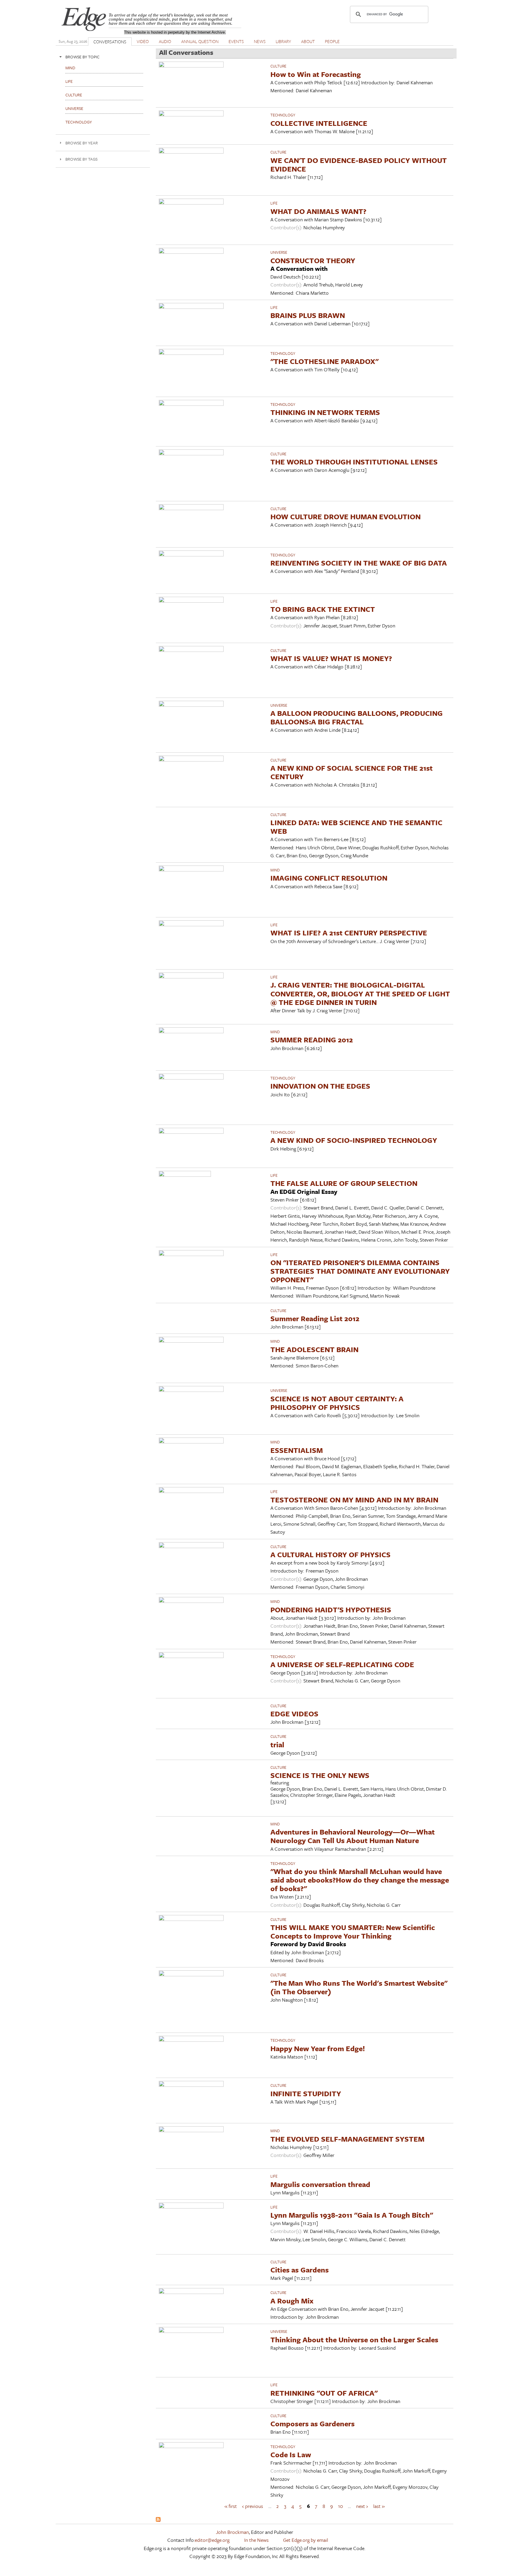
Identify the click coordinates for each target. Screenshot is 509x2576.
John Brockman (232, 2532)
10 (341, 2506)
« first (231, 2506)
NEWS (260, 41)
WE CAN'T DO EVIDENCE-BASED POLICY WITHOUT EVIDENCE (359, 164)
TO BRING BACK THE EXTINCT (323, 609)
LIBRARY (283, 41)
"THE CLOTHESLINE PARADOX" (324, 361)
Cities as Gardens (300, 2270)
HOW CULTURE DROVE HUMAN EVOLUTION (346, 516)
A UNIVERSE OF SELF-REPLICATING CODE (342, 1664)
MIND (275, 870)
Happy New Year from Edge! (318, 2048)
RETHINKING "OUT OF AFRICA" (324, 2393)
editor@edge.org (212, 2540)
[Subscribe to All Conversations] (158, 2520)
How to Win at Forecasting (316, 74)
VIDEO (143, 41)
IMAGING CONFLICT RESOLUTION (329, 878)
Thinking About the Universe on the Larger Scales (354, 2340)
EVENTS (236, 41)
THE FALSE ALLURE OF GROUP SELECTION (344, 1183)
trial (277, 1744)
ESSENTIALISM (297, 1450)
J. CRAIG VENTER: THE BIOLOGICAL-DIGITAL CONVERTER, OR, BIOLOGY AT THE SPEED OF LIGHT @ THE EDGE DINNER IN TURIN (360, 993)
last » (379, 2506)
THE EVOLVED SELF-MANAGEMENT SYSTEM (347, 2139)
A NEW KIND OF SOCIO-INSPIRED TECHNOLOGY (354, 1140)
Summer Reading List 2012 (315, 1318)
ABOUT (308, 41)
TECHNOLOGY (283, 115)
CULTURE (278, 66)
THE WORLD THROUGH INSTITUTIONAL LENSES (354, 462)
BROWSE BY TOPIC (82, 57)
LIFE (274, 203)
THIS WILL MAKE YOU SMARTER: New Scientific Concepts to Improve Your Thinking (353, 1931)
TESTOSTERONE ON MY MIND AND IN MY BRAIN (354, 1500)
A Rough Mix (292, 2301)
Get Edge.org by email (306, 2540)
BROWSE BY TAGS (81, 159)
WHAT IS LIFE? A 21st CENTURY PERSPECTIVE (349, 933)
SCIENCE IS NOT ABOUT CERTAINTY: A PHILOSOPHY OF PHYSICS (337, 1403)
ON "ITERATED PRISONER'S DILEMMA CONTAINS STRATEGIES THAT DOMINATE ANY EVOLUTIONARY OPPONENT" (360, 1271)
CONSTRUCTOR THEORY (313, 260)
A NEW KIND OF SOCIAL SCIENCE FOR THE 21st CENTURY (352, 772)
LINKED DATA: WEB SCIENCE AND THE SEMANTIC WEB (356, 827)
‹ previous (253, 2506)
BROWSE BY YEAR (82, 143)
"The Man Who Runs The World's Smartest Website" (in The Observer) (359, 1987)
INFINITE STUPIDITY (306, 2093)
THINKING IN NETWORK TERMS (325, 412)
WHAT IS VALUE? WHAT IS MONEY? (331, 658)
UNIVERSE (279, 252)
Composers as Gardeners (313, 2423)
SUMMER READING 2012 (312, 1040)
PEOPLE (332, 41)
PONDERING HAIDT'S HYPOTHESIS (331, 1610)
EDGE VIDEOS (294, 1714)
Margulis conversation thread (320, 2184)
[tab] (103, 57)
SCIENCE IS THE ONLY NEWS (320, 1775)
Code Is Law (291, 2454)
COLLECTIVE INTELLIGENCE (319, 123)
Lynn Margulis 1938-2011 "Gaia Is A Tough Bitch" (352, 2215)
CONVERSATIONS (110, 42)
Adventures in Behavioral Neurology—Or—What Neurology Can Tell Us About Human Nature (353, 1836)
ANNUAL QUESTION (200, 41)
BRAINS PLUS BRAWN (308, 315)
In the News (256, 2540)
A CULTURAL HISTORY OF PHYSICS (330, 1554)
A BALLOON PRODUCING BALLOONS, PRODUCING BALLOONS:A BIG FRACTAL (357, 717)
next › (362, 2506)
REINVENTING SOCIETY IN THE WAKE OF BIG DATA (359, 563)
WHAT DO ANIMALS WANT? (318, 211)
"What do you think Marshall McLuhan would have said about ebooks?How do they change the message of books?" (360, 1880)
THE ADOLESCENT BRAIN (314, 1349)
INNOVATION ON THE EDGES (320, 1086)
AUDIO (165, 41)
